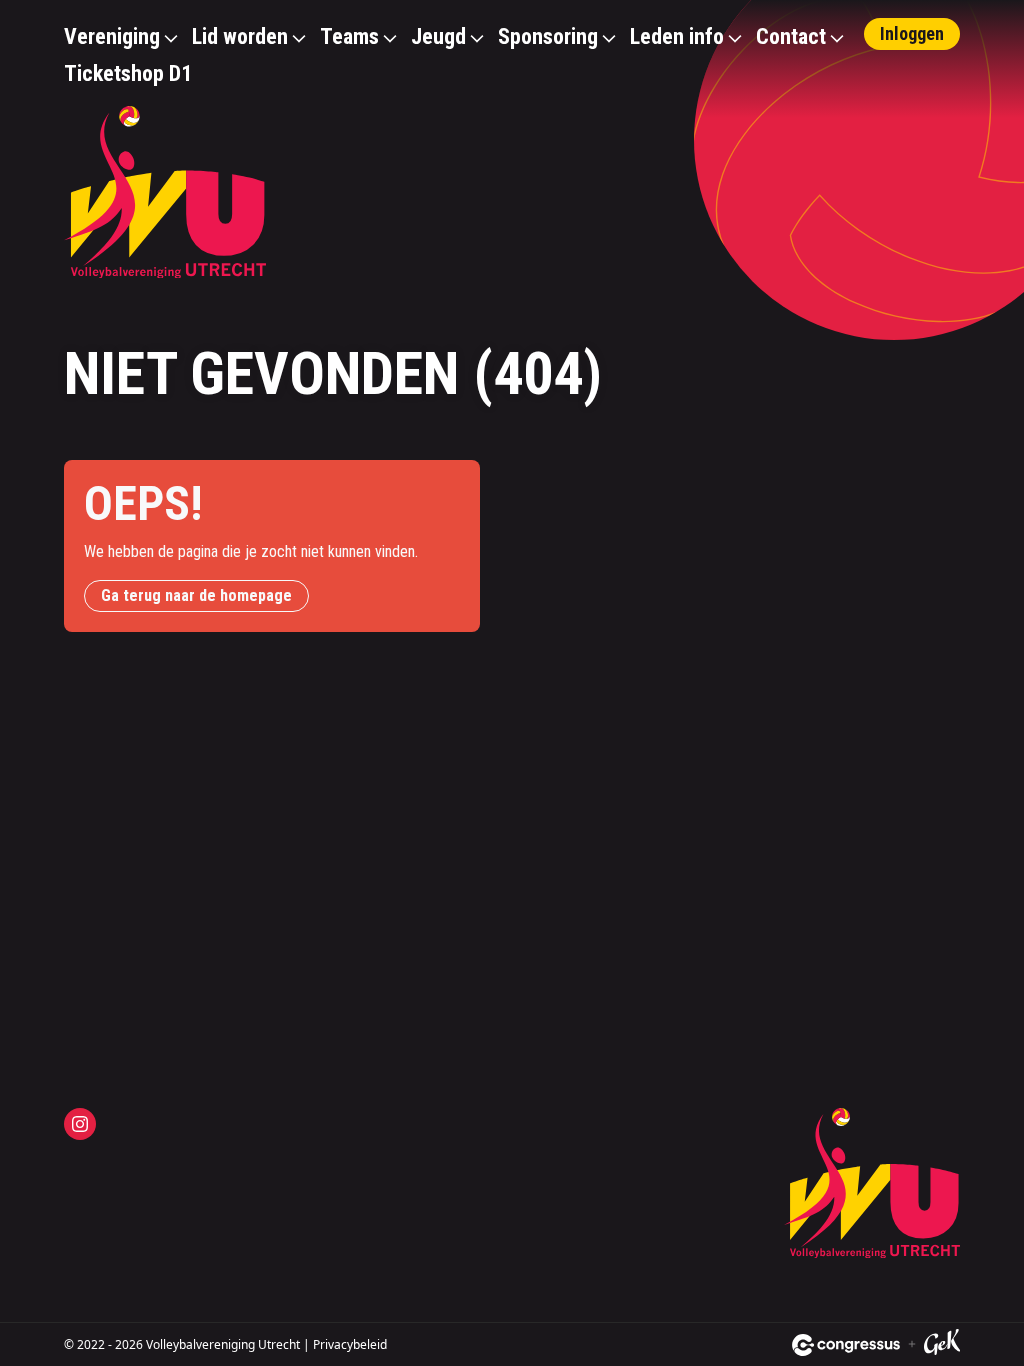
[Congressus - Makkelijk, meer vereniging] (846, 1345)
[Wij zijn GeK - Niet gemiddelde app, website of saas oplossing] (942, 1345)
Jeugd (438, 36)
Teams (349, 36)
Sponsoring (548, 36)
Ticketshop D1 (128, 73)
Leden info (677, 36)
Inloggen (912, 33)
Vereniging (112, 36)
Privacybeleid (350, 1344)
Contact (791, 36)
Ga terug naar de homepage (196, 595)
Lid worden (240, 36)
